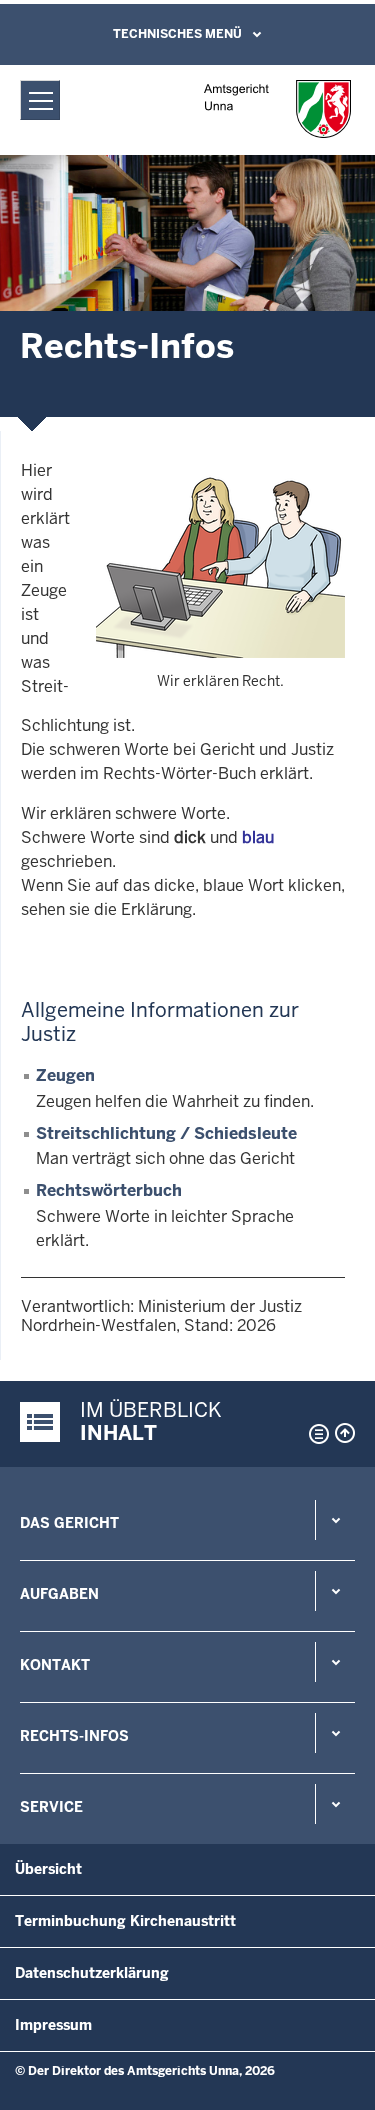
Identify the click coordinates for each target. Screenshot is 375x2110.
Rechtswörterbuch (109, 1190)
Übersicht (48, 1869)
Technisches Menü (177, 34)
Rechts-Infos (74, 1736)
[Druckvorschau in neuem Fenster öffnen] (315, 1434)
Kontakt (55, 1665)
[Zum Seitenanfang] (345, 1433)
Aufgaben (59, 1594)
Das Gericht (69, 1523)
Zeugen (65, 1075)
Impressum (53, 2025)
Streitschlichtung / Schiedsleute (166, 1133)
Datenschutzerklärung (92, 1973)
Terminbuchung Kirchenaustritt (125, 1921)
